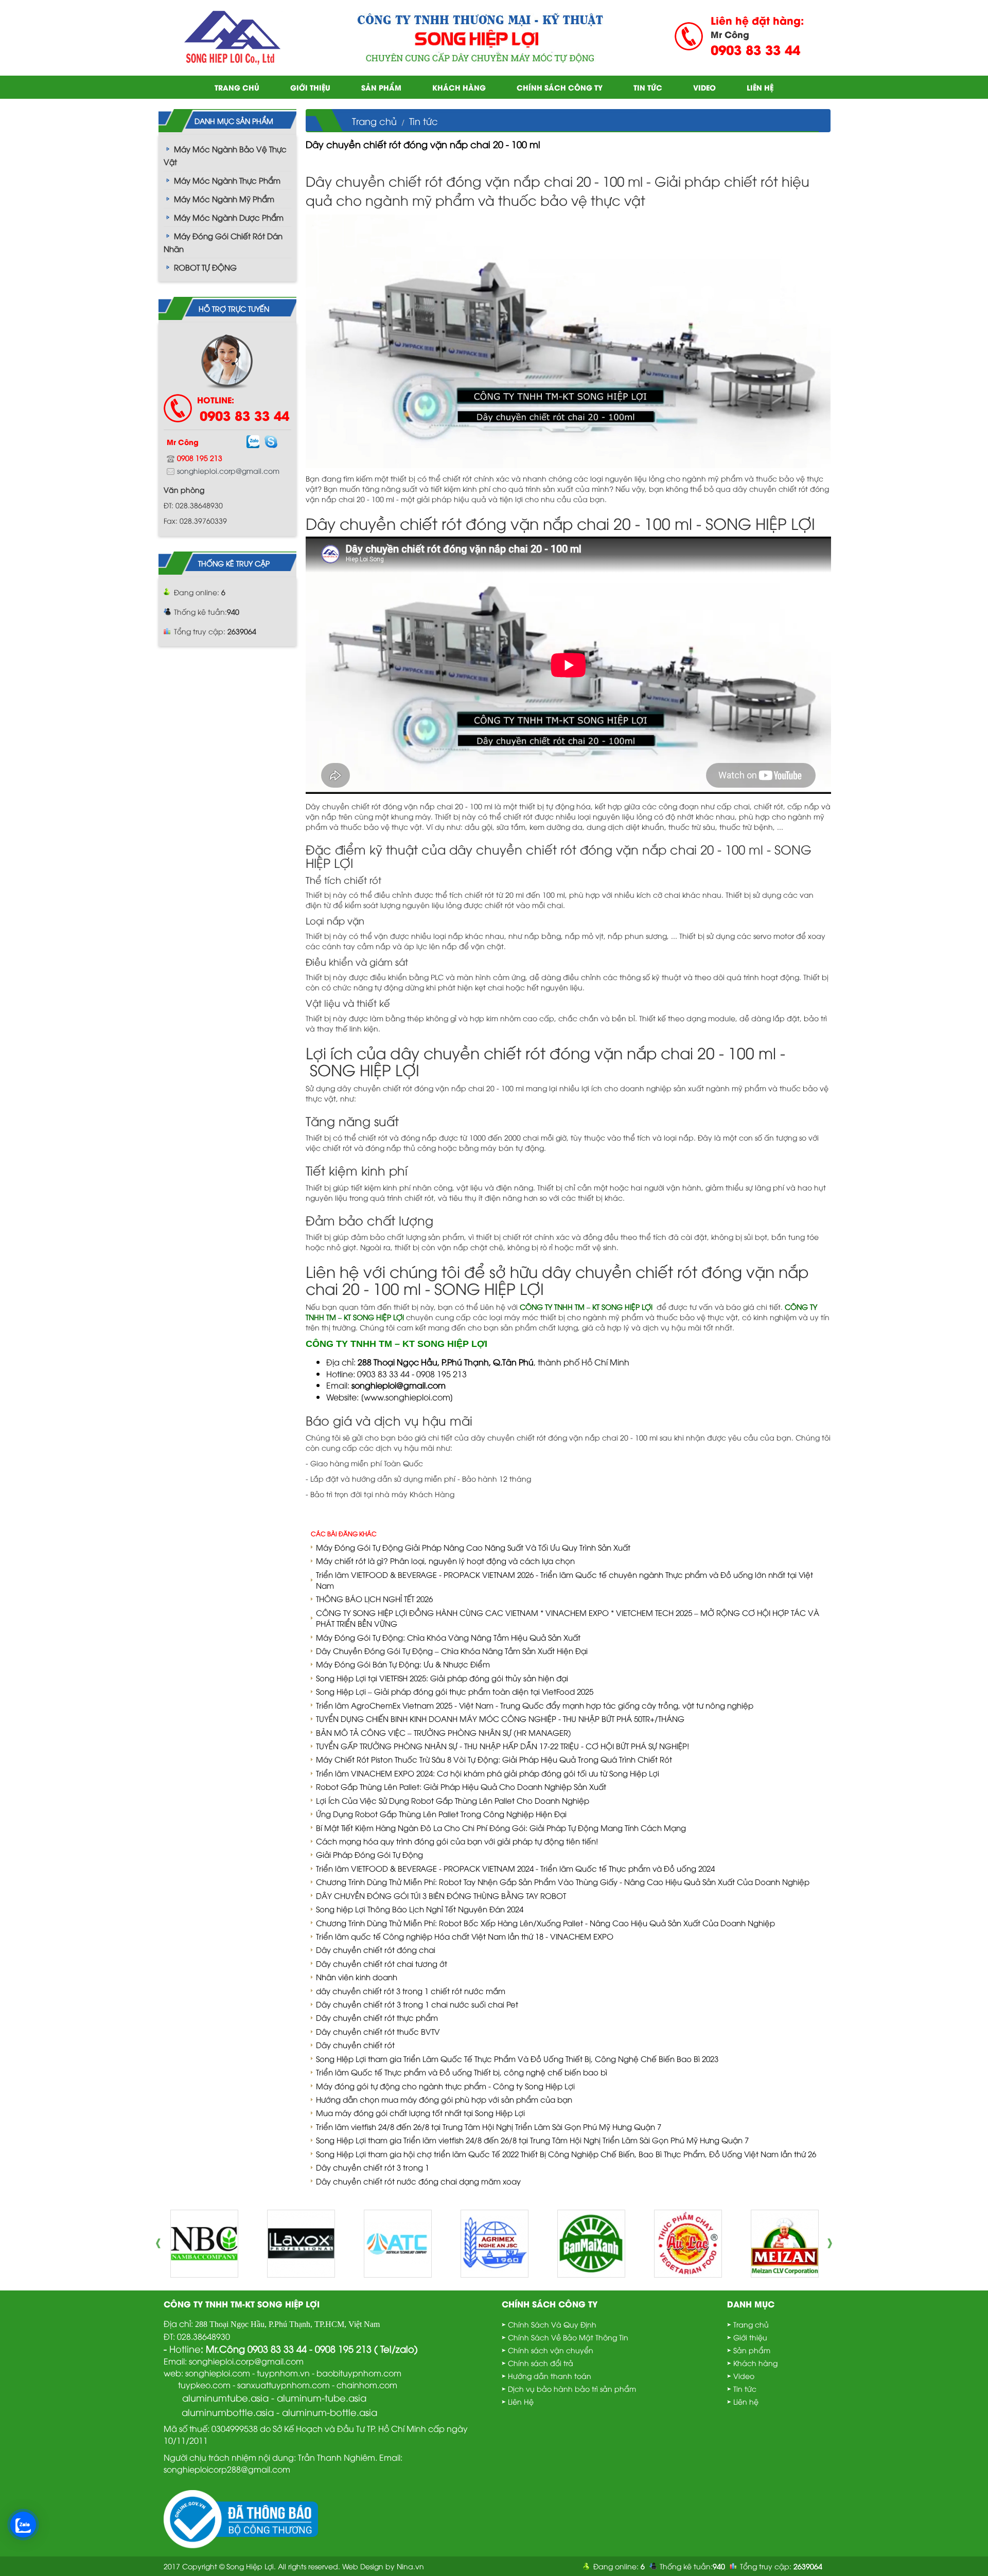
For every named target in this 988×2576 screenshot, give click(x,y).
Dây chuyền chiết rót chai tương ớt (382, 1963)
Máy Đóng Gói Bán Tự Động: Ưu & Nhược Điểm (403, 1664)
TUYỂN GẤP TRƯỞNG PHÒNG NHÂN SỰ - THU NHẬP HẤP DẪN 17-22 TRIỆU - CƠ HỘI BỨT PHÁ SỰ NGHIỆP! (502, 1746)
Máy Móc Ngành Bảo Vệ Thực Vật (225, 155)
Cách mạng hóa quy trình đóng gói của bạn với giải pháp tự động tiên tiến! (457, 1841)
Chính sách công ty (560, 87)
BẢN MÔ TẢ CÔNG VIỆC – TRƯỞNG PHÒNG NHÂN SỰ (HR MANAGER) (444, 1732)
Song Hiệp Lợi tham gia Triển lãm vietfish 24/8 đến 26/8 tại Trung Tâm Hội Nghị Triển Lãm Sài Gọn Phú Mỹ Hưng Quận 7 (532, 2140)
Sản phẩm (381, 87)
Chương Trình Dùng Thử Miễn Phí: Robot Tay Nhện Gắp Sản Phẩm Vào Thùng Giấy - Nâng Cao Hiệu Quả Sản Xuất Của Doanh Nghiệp (563, 1881)
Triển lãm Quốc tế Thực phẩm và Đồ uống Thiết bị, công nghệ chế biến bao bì (462, 2072)
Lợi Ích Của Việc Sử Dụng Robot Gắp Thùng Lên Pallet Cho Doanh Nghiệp (453, 1800)
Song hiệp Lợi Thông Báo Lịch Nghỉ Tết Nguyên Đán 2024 (420, 1909)
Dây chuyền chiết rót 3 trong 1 (373, 2167)
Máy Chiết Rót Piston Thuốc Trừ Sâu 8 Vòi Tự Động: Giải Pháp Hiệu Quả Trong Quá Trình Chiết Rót (494, 1759)
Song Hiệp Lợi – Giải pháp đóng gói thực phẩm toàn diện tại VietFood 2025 (455, 1691)
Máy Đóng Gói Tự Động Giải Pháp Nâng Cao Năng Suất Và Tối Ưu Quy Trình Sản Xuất (473, 1547)
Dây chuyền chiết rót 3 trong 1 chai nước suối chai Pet (417, 2004)
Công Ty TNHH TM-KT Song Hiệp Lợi (242, 2304)
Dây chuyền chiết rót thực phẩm (377, 2017)
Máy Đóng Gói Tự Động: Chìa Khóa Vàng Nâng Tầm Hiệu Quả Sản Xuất (448, 1637)
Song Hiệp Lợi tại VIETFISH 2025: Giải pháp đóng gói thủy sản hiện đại (442, 1678)
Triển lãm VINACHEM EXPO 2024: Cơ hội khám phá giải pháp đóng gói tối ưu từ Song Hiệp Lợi (488, 1773)
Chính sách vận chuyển (551, 2350)
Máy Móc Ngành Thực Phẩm (227, 180)
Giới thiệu (310, 87)
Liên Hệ (521, 2401)
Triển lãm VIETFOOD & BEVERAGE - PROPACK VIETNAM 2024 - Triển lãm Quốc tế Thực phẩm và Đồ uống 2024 (515, 1868)
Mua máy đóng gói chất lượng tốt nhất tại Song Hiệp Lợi (420, 2112)
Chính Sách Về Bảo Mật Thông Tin (568, 2337)
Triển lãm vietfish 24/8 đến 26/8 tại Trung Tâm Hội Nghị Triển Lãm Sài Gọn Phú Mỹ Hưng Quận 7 (489, 2126)
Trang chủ (237, 87)
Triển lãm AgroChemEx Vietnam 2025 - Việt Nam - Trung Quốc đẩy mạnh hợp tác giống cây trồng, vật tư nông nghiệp (535, 1705)
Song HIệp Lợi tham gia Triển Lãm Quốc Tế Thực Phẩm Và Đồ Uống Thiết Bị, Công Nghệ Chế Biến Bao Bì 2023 (517, 2058)
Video (704, 87)
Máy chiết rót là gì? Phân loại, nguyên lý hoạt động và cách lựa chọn (445, 1560)
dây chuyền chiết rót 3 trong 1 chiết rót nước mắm (411, 1991)
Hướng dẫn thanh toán (550, 2376)
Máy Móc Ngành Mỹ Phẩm (224, 199)
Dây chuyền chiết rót (355, 2045)
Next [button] (833, 2244)
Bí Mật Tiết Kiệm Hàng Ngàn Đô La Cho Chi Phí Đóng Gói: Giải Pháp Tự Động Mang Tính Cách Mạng (501, 1827)
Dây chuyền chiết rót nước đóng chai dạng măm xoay (418, 2181)
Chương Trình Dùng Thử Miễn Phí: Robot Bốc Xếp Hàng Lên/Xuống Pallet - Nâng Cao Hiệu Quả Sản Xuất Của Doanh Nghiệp (545, 1923)
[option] (204, 2244)
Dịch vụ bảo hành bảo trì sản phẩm (572, 2388)
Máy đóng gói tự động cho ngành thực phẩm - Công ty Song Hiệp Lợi (445, 2086)
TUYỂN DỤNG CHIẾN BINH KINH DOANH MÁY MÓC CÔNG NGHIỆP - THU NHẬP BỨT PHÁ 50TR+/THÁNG (500, 1718)
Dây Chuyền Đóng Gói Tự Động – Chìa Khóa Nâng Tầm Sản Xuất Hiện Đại (452, 1650)
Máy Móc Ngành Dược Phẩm (229, 217)
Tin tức (648, 87)
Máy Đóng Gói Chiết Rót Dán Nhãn (223, 242)
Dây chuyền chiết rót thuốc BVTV (378, 2031)
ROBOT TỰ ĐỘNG (205, 267)
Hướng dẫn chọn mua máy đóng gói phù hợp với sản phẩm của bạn (444, 2099)
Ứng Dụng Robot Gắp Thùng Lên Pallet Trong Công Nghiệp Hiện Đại (441, 1814)
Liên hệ (760, 87)
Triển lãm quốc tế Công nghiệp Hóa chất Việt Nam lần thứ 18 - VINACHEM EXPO (465, 1936)
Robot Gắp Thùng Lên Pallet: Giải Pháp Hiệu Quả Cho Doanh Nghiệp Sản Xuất (461, 1786)
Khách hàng (459, 87)
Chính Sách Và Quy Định (552, 2324)
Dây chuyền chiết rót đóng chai (376, 1949)
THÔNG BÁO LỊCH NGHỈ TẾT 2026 (374, 1598)
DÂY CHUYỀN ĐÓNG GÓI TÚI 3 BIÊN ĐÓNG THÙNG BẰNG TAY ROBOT (441, 1895)
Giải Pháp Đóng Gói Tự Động (369, 1854)
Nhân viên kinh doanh (357, 1977)
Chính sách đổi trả (541, 2363)
